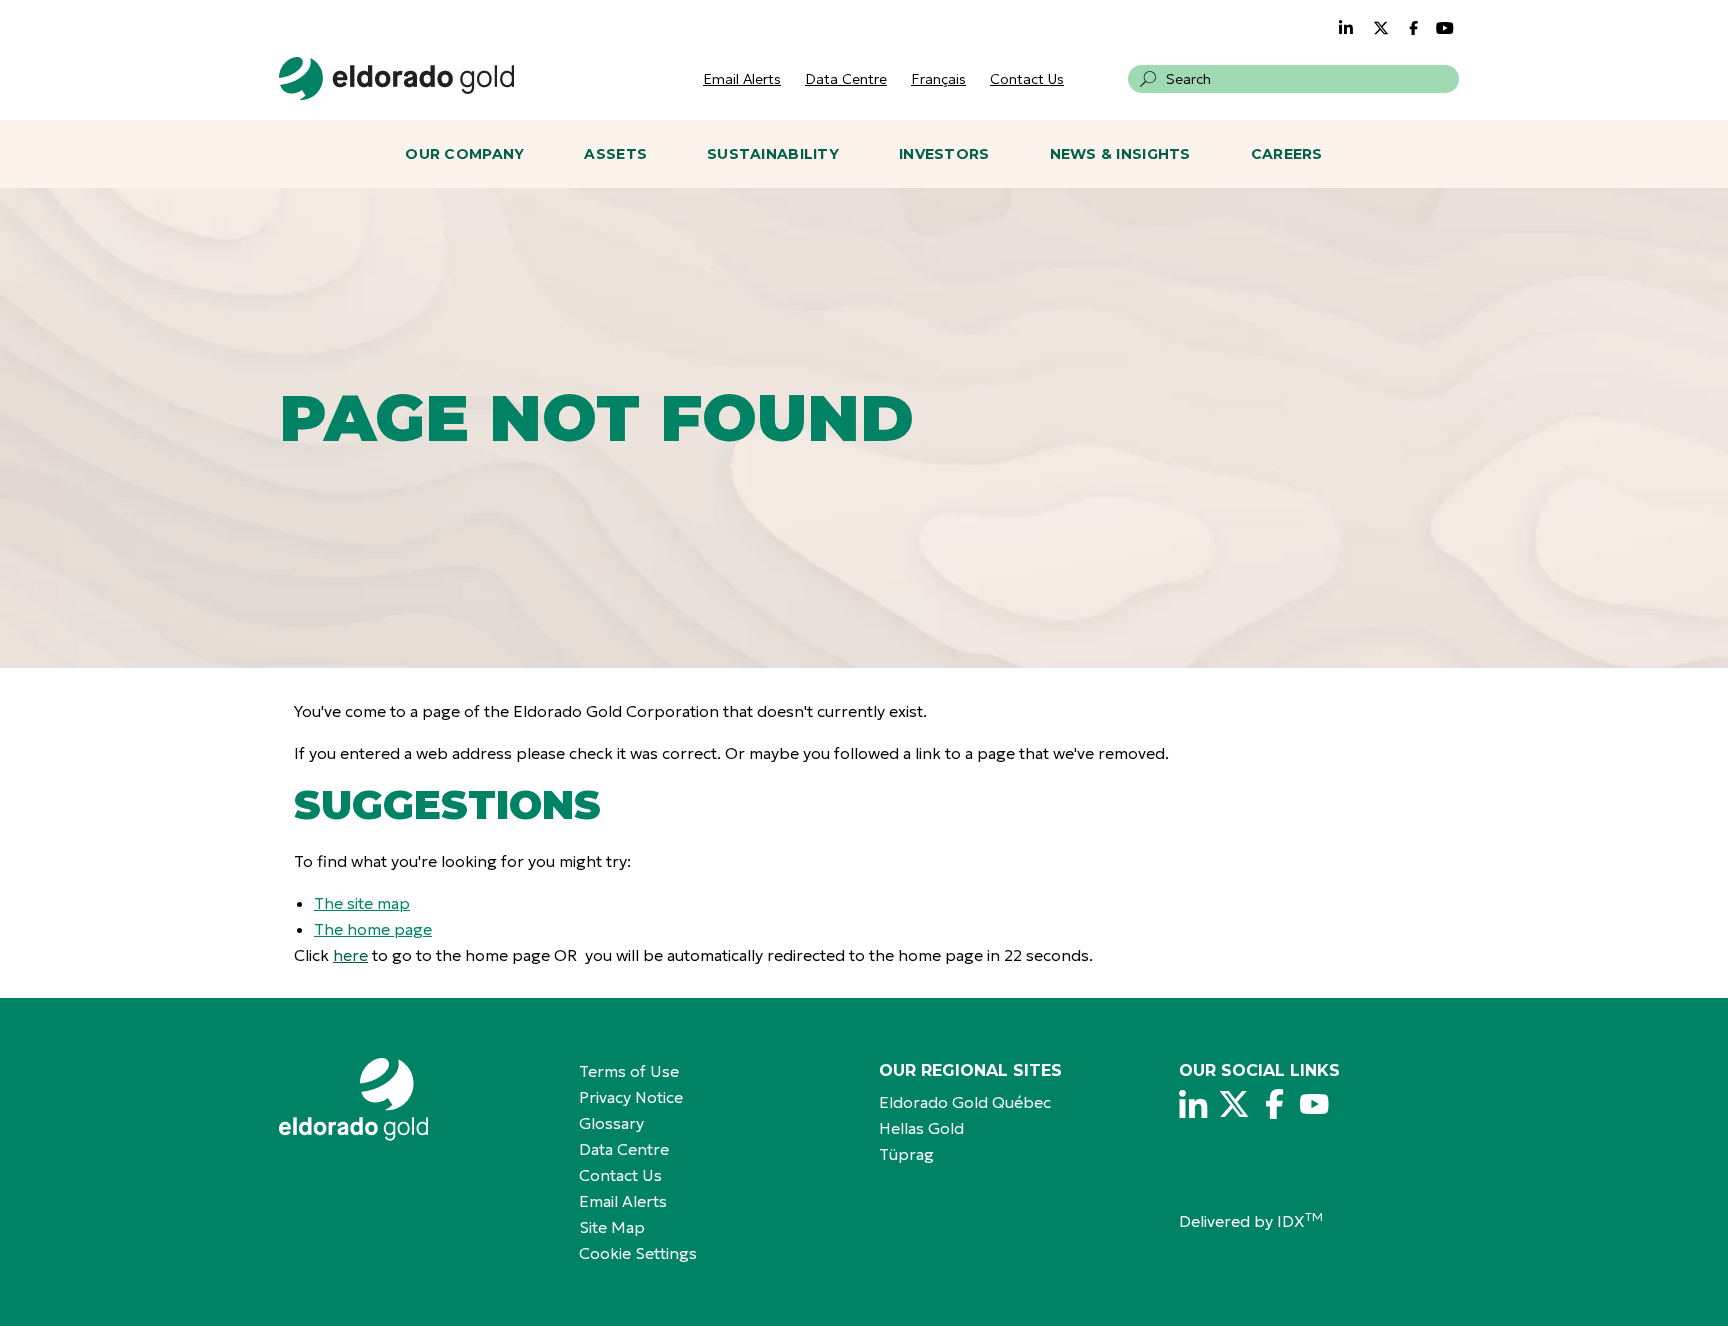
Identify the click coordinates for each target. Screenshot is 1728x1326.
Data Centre (846, 79)
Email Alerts (742, 79)
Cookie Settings (638, 1253)
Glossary (611, 1123)
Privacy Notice (631, 1097)
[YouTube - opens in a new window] (1445, 28)
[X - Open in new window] (1234, 1104)
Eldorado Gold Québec (965, 1102)
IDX (1300, 1221)
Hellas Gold (921, 1128)
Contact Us (1027, 79)
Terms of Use (629, 1071)
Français (938, 79)
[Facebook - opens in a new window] (1416, 28)
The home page (373, 929)
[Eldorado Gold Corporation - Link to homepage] (414, 1099)
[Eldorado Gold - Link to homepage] (396, 78)
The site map (362, 903)
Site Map (612, 1227)
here (350, 955)
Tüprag (906, 1154)
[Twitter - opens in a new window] (1381, 28)
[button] (1148, 79)
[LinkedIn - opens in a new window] (1346, 28)
